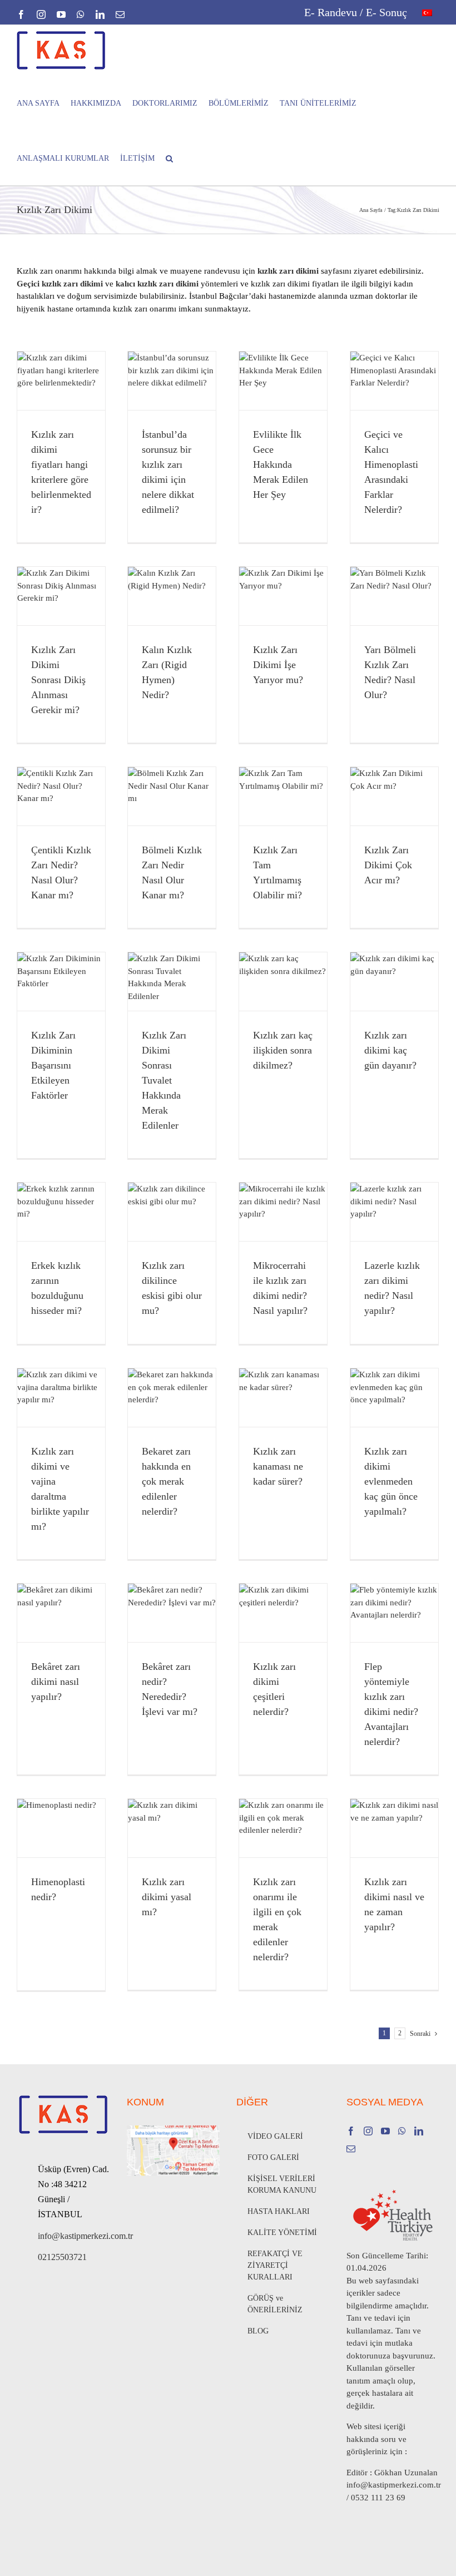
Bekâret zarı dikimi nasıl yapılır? (56, 1682)
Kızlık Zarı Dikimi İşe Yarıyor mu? (278, 665)
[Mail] (351, 2149)
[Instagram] (368, 2131)
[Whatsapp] (402, 2131)
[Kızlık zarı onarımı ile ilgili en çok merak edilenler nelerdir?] (283, 1828)
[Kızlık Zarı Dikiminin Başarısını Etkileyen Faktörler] (61, 982)
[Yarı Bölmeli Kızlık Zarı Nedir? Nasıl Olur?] (394, 596)
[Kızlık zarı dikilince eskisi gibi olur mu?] (172, 1212)
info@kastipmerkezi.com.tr (74, 2236)
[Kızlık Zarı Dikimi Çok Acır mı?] (394, 796)
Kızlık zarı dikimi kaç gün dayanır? (390, 1050)
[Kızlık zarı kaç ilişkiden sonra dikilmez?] (283, 982)
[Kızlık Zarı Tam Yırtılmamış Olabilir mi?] (283, 796)
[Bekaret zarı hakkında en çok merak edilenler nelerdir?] (172, 1398)
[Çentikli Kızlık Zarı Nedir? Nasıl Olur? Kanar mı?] (61, 796)
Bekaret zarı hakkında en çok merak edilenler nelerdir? (166, 1481)
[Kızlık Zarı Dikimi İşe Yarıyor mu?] (283, 596)
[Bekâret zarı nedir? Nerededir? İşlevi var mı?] (172, 1613)
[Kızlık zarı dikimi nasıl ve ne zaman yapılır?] (394, 1828)
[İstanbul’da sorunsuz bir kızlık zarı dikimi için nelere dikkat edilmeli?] (172, 381)
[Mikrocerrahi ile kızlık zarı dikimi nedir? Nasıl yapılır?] (283, 1212)
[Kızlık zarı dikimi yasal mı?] (172, 1828)
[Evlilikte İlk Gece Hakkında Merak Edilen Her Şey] (283, 381)
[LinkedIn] (419, 2131)
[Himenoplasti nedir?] (61, 1828)
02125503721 (62, 2257)
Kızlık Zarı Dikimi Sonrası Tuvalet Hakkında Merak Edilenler (164, 1080)
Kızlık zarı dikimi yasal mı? (167, 1897)
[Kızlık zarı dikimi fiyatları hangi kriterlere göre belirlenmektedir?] (61, 381)
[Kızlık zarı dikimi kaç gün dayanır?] (394, 982)
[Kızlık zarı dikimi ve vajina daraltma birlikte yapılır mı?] (61, 1398)
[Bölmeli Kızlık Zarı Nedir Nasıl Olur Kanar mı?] (172, 796)
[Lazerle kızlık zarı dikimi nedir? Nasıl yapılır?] (394, 1212)
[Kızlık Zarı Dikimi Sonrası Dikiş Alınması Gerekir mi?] (61, 596)
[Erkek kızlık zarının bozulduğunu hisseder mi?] (61, 1212)
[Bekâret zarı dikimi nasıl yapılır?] (61, 1613)
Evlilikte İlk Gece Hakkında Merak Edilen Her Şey (281, 464)
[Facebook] (351, 2131)
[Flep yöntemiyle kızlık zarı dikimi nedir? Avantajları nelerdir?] (394, 1613)
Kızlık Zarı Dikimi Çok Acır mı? (388, 865)
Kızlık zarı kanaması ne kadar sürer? (278, 1466)
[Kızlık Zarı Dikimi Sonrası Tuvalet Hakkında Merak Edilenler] (172, 982)
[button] (169, 158)
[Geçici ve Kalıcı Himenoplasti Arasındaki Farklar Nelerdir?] (394, 381)
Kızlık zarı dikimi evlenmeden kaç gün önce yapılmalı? (391, 1481)
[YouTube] (385, 2131)
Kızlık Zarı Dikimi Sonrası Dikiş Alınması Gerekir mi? (58, 680)
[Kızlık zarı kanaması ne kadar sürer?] (283, 1398)
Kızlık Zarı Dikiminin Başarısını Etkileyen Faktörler (53, 1065)
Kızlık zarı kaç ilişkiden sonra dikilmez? (283, 1050)
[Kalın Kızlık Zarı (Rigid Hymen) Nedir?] (172, 596)
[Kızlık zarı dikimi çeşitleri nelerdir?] (283, 1613)
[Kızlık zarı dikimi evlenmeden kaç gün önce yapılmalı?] (394, 1398)
